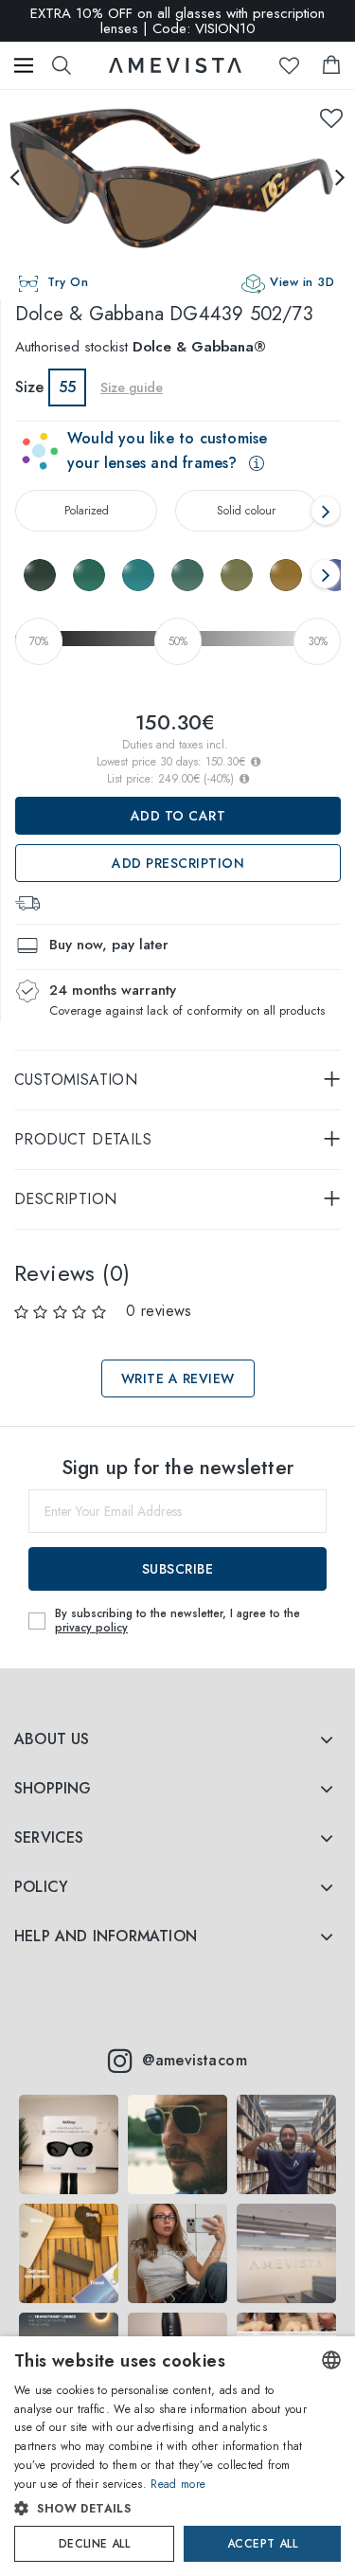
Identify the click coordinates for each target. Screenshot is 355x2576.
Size (29, 387)
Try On (68, 282)
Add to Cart (178, 816)
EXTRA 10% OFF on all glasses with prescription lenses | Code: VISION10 (177, 21)
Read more (178, 2484)
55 (67, 387)
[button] (161, 2509)
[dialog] (177, 2456)
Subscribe (178, 1569)
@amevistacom (195, 2060)
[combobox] (331, 2360)
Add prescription (178, 863)
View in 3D (302, 282)
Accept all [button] (262, 2544)
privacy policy (91, 1628)
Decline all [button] (94, 2544)
